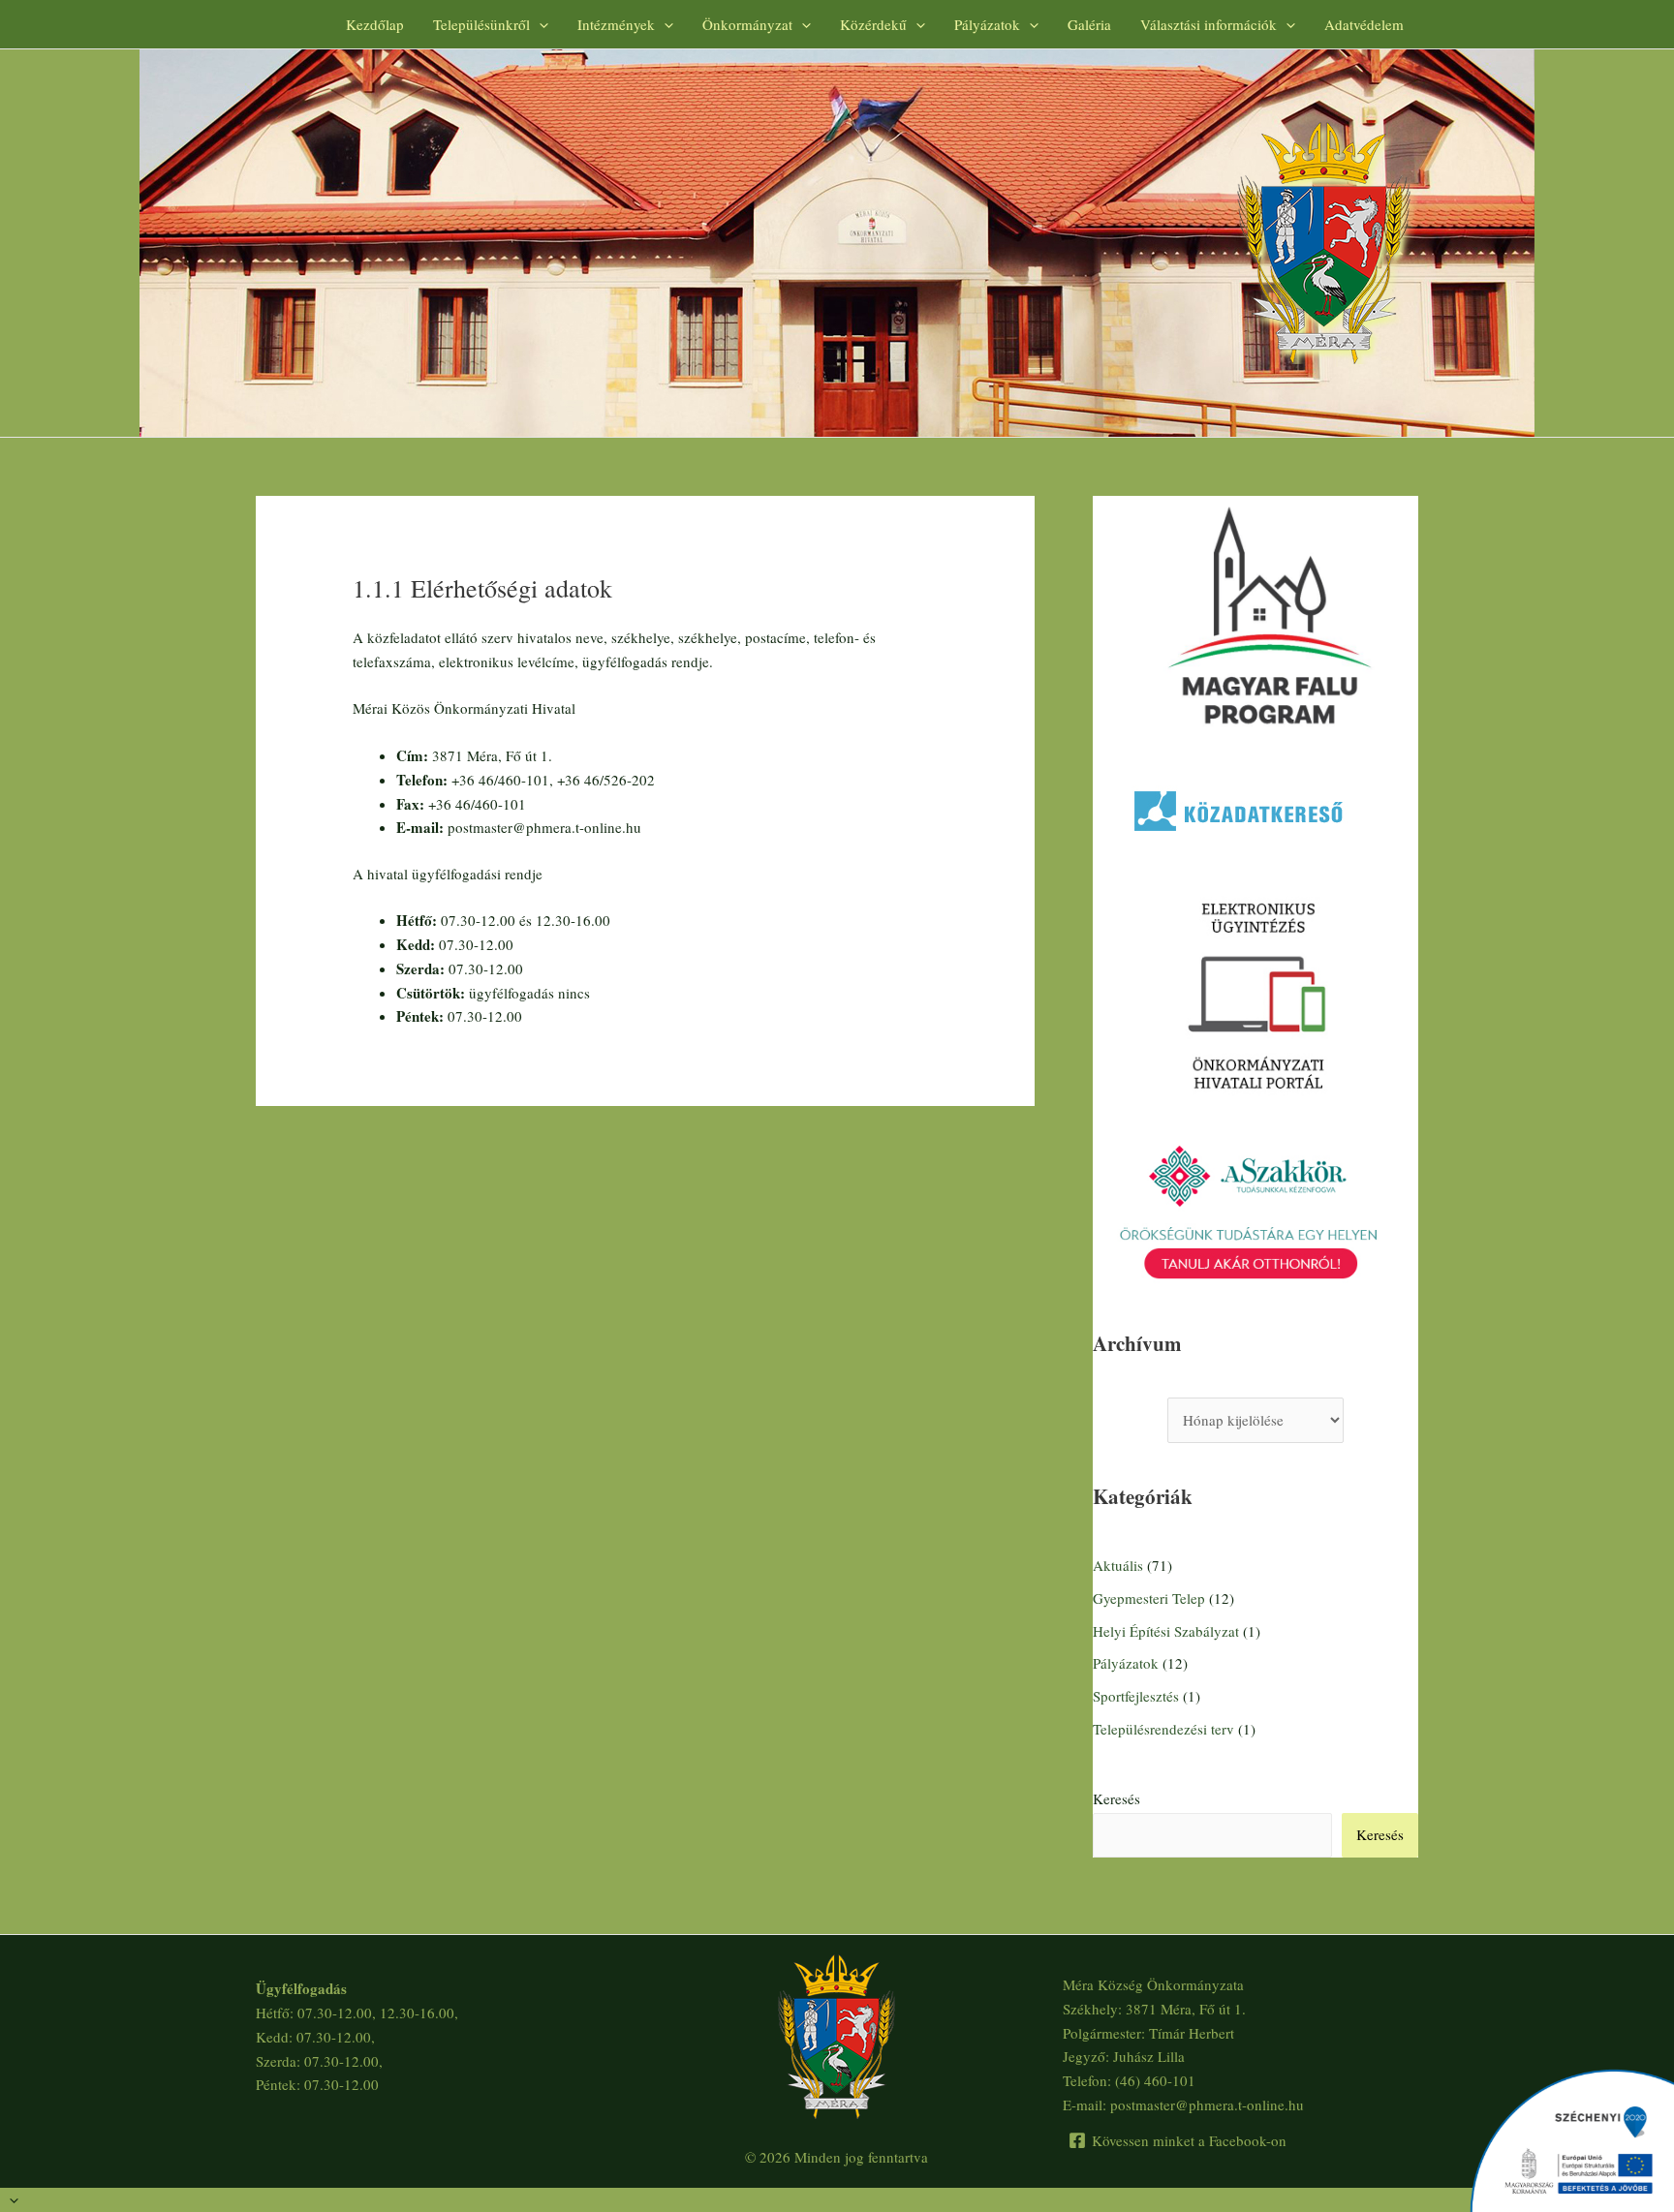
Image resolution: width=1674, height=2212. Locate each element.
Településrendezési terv (1163, 1729)
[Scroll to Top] (837, 2200)
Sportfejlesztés (1136, 1696)
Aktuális (1118, 1565)
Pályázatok (1126, 1663)
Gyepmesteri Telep (1149, 1598)
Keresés (1116, 1798)
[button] (539, 24)
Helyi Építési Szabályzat (1166, 1631)
